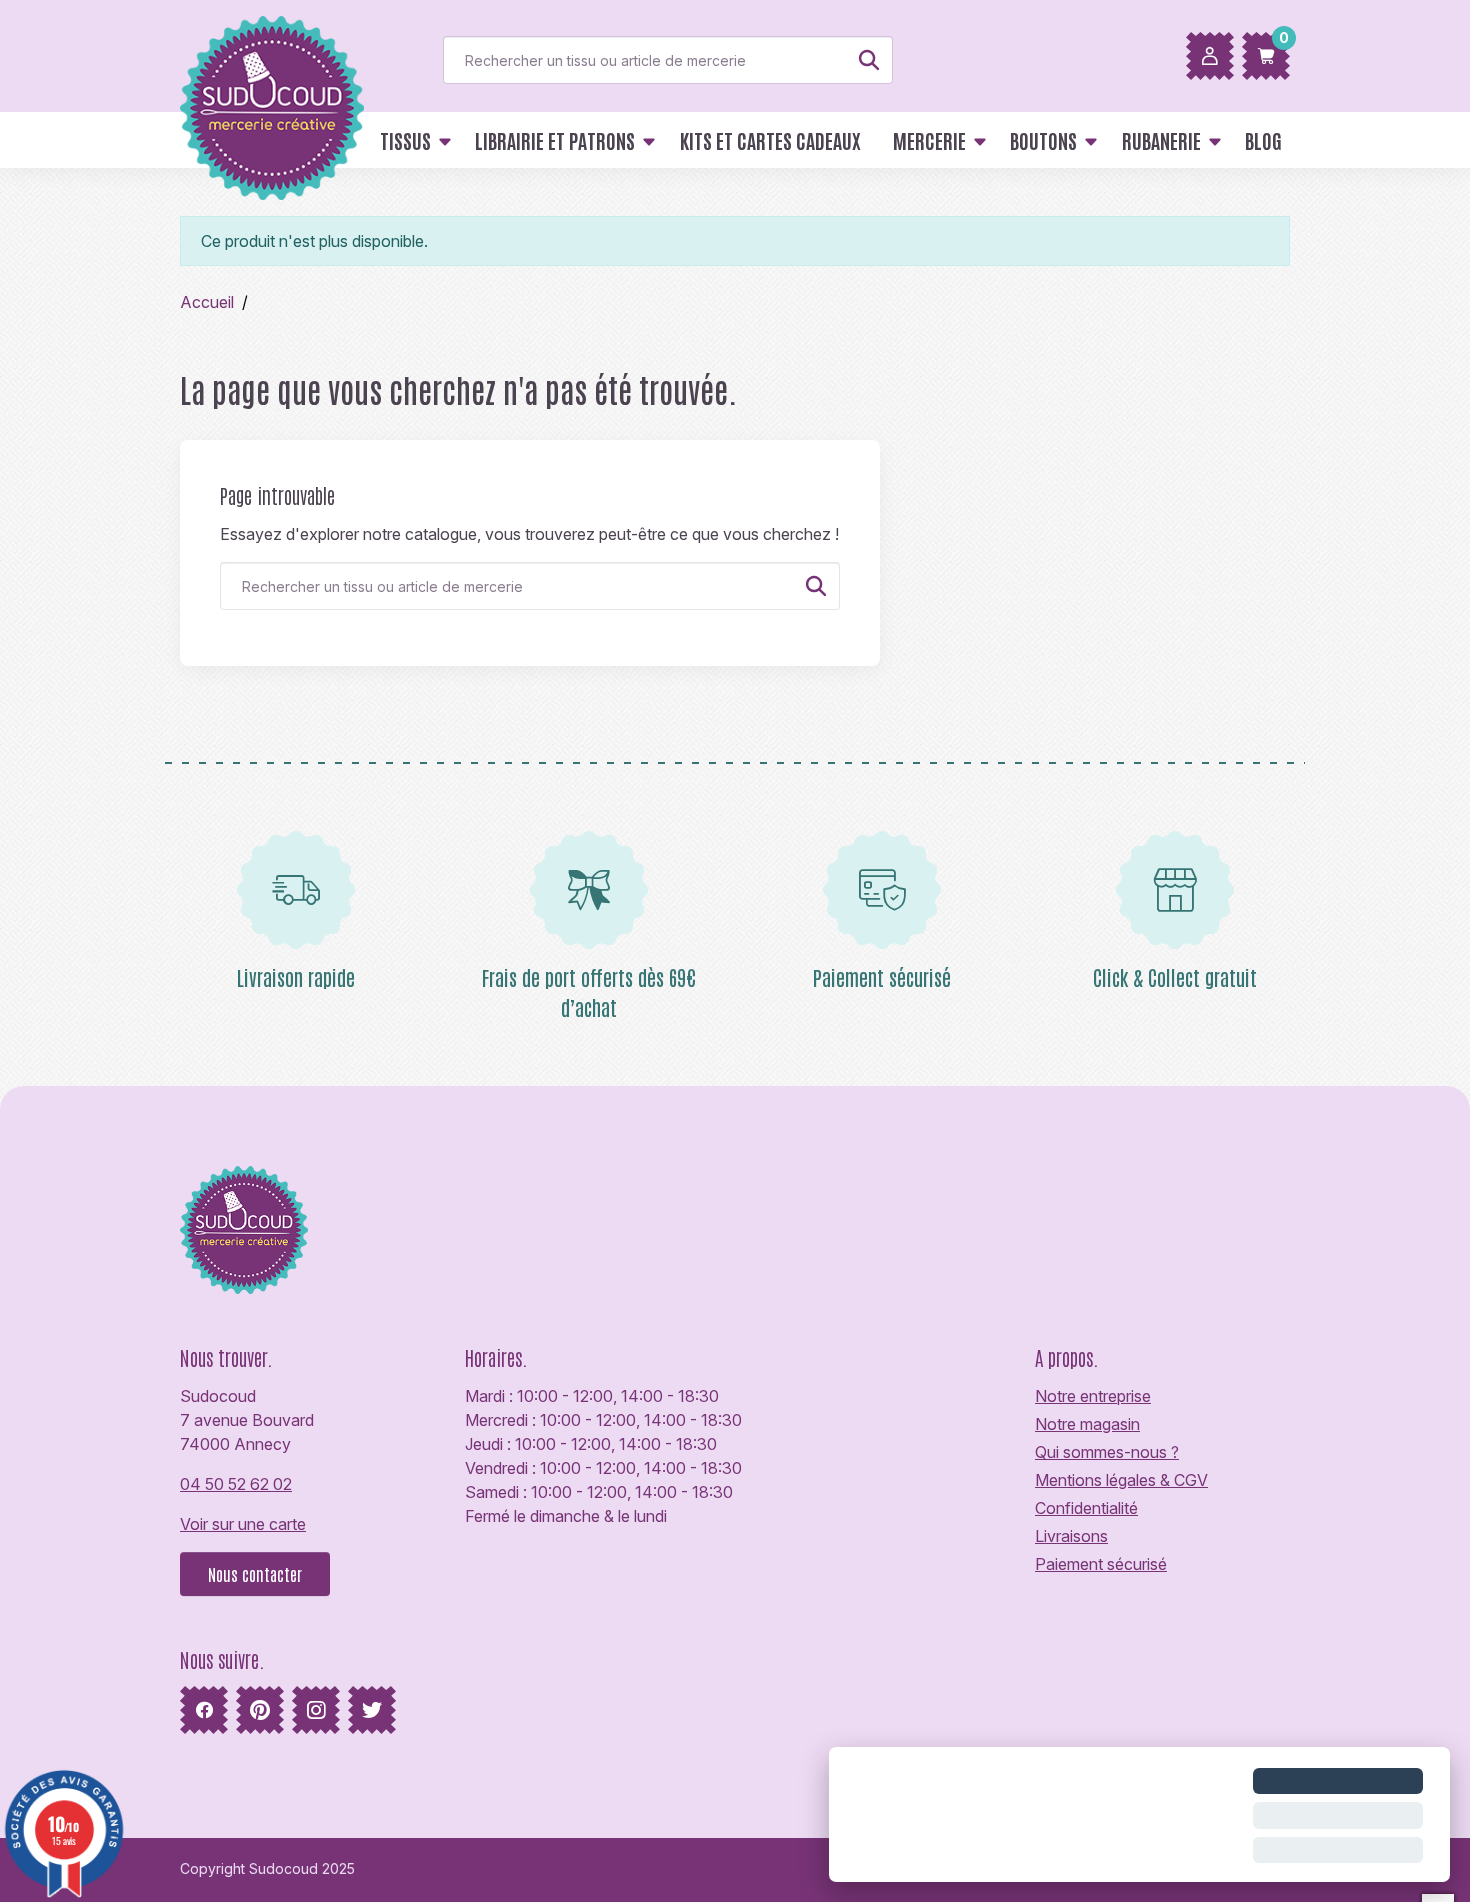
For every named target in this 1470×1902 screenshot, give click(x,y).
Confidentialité (1086, 1508)
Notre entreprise (1093, 1396)
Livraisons (1071, 1536)
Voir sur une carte (243, 1524)
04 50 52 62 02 (236, 1484)
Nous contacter (255, 1574)
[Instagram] (316, 1710)
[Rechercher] (869, 60)
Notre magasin (1087, 1424)
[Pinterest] (260, 1710)
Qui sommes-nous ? (1107, 1452)
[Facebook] (204, 1710)
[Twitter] (372, 1710)
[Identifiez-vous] (1210, 56)
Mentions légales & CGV (1121, 1480)
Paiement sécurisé (1101, 1564)
